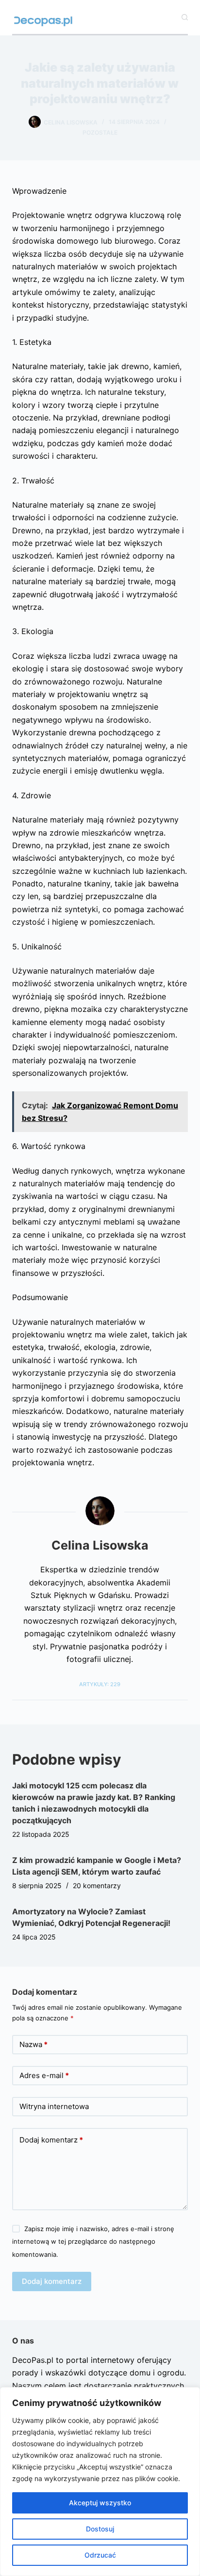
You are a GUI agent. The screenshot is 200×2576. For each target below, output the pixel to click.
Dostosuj (100, 2529)
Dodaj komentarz (51, 2140)
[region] (100, 2482)
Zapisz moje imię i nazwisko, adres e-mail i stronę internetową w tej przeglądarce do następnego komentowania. (93, 2242)
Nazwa (33, 2044)
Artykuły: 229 (100, 1684)
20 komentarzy (97, 1885)
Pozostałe (100, 132)
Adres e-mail (44, 2075)
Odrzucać (100, 2555)
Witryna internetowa (54, 2106)
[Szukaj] (185, 17)
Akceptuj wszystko (100, 2503)
